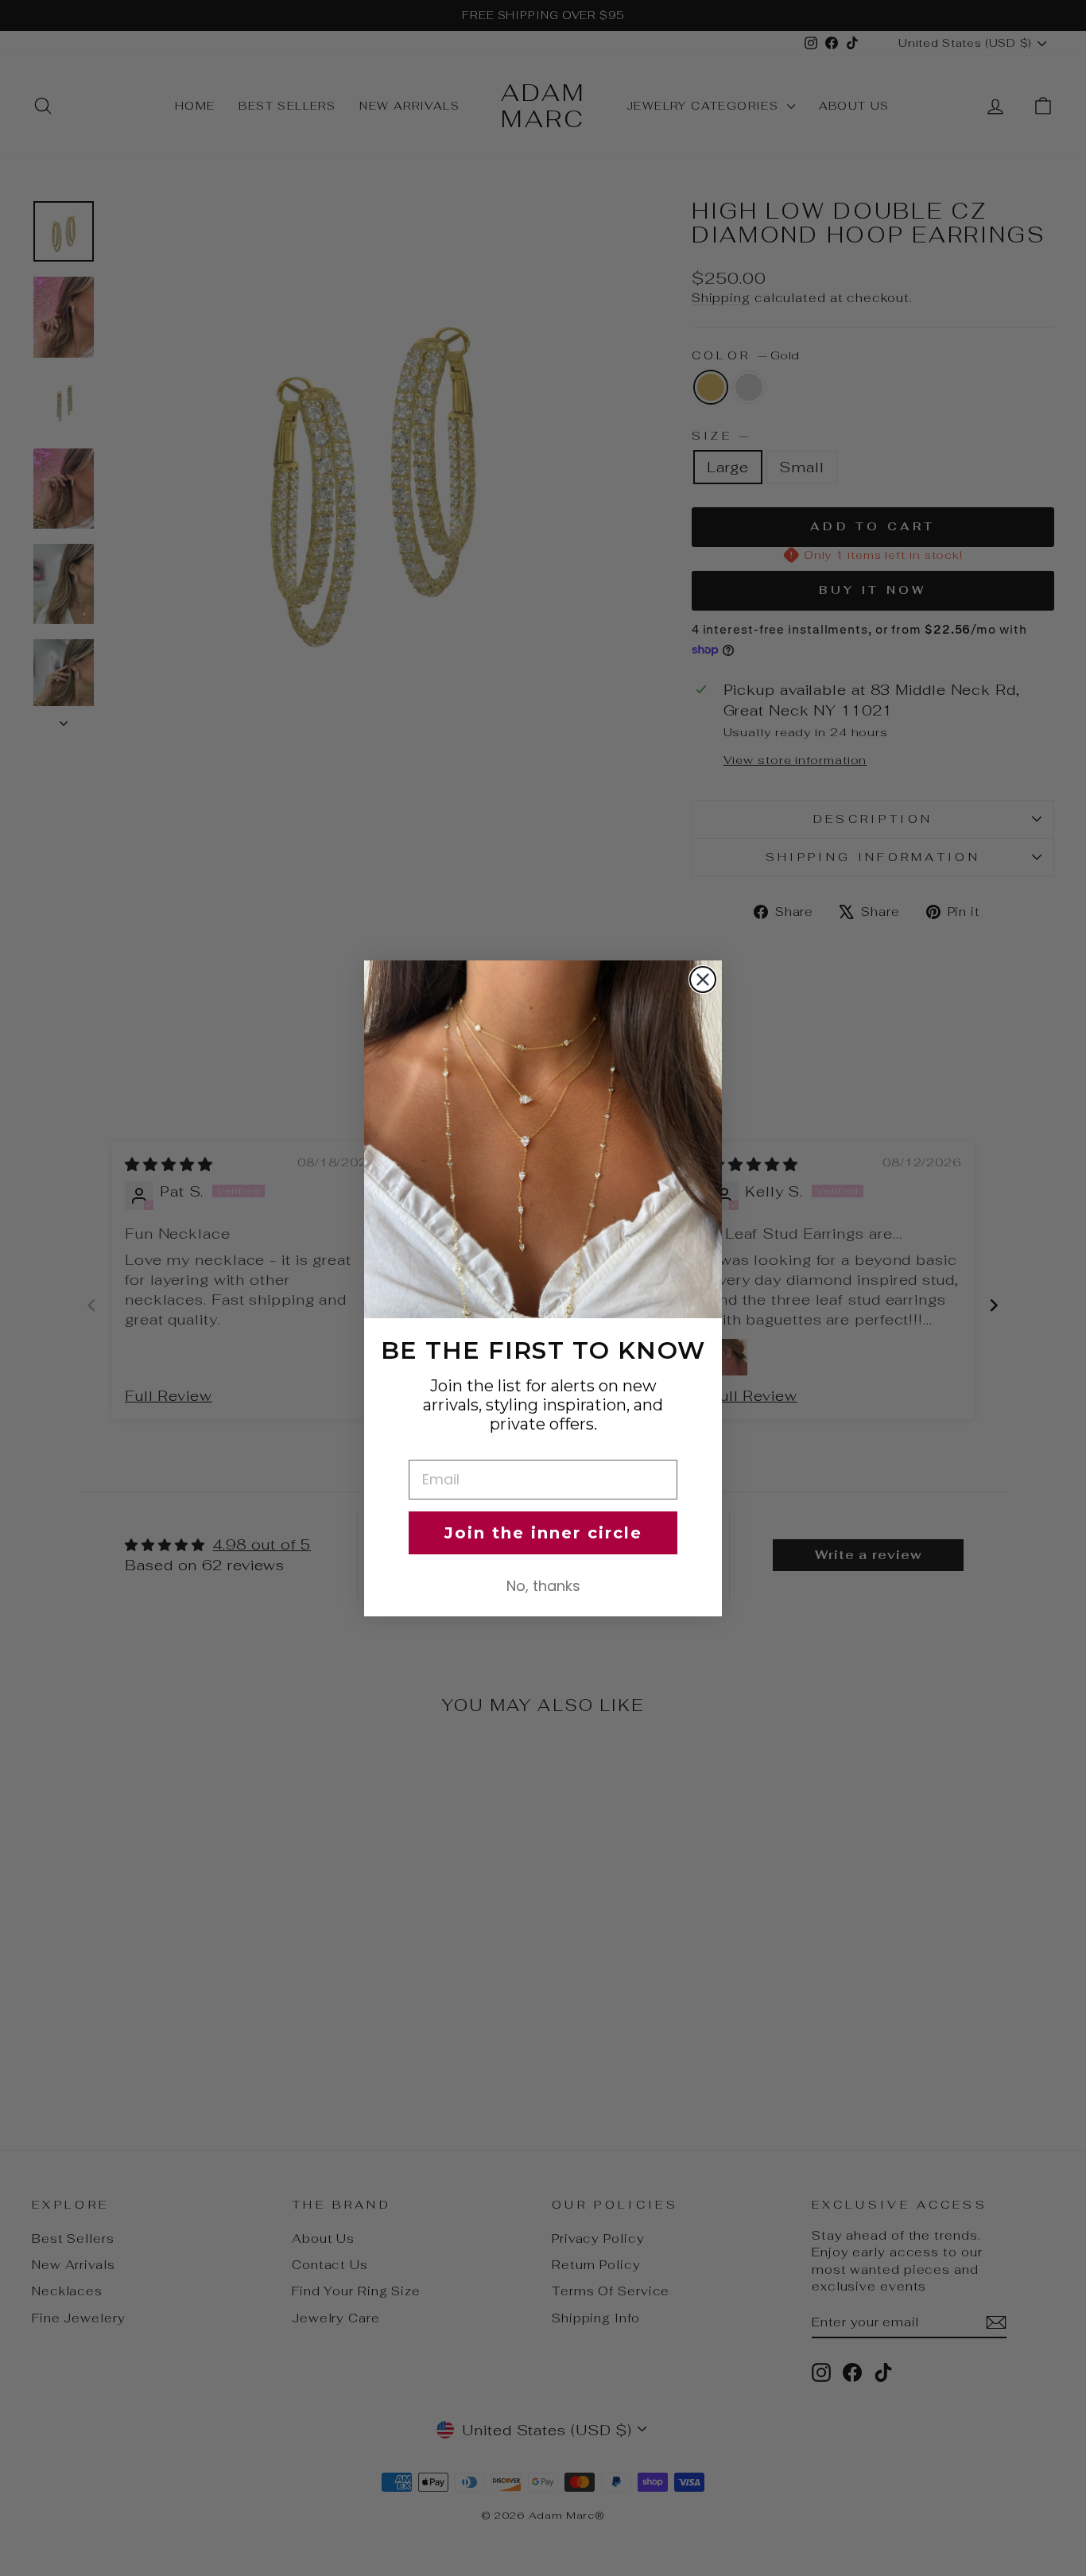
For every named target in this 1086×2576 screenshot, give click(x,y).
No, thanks (543, 1586)
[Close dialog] (703, 980)
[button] (543, 1139)
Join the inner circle (543, 1533)
